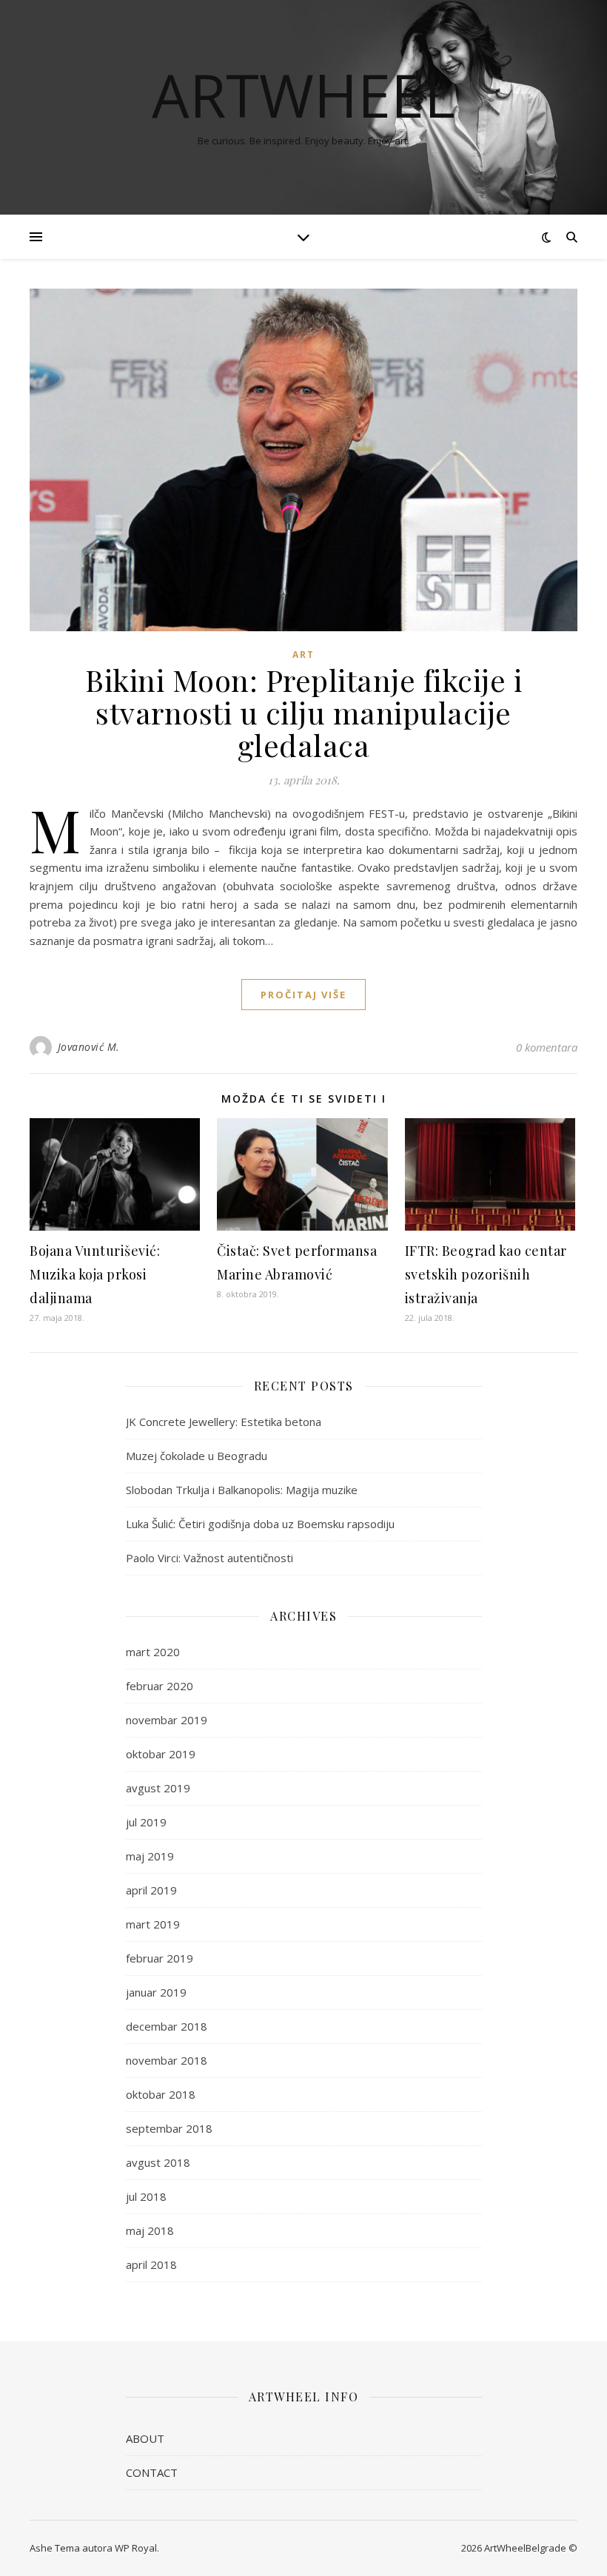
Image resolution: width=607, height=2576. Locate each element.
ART (303, 655)
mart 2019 (153, 1924)
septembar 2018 (169, 2128)
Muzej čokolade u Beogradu (197, 1456)
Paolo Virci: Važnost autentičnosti (209, 1558)
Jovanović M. (89, 1047)
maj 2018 (150, 2230)
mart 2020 (153, 1652)
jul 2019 (146, 1822)
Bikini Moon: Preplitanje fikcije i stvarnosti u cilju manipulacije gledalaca (303, 712)
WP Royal (136, 2548)
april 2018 (151, 2264)
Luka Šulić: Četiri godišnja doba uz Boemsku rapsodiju (260, 1524)
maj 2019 (150, 1856)
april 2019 (151, 1890)
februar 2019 (160, 1958)
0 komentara (547, 1047)
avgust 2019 (158, 1788)
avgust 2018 (158, 2162)
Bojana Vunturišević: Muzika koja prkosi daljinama (95, 1274)
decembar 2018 (167, 2026)
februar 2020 (160, 1686)
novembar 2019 (167, 1720)
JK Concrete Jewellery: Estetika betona (224, 1422)
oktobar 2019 (161, 1754)
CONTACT (152, 2472)
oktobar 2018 (161, 2094)
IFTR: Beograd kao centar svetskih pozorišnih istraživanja (486, 1274)
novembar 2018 (167, 2060)
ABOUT (145, 2438)
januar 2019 (156, 1992)
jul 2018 (146, 2196)
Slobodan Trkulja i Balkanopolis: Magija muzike (242, 1490)
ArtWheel (303, 95)
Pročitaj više (303, 995)
